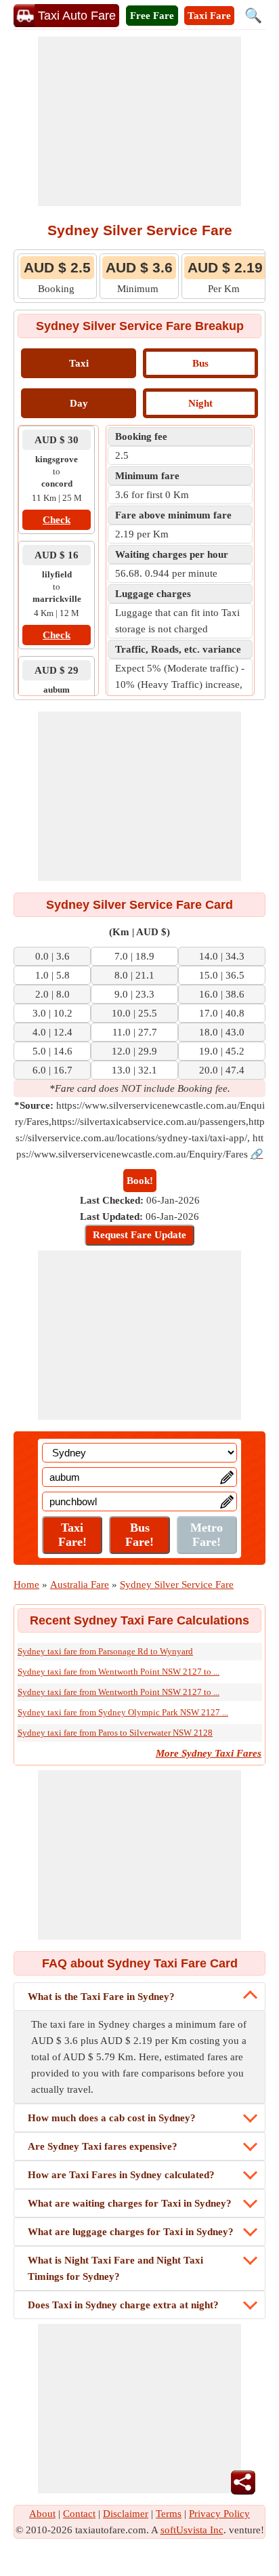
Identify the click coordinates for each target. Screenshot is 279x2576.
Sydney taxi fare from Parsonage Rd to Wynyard (105, 1651)
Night (200, 403)
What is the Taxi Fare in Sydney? (101, 1997)
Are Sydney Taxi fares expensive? (103, 2146)
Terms (169, 2514)
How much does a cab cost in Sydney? (112, 2118)
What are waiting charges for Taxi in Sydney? (130, 2203)
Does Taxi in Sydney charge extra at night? (123, 2305)
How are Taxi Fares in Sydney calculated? (121, 2175)
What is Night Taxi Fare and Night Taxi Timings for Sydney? (115, 2268)
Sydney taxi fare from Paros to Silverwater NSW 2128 (115, 1733)
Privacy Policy (219, 2514)
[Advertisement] (139, 121)
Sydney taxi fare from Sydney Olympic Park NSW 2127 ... (123, 1712)
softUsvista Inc (192, 2530)
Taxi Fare (209, 16)
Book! (140, 1181)
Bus (200, 363)
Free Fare (152, 16)
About (42, 2514)
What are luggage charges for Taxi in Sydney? (131, 2232)
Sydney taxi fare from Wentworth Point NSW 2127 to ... (119, 1672)
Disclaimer (126, 2514)
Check (57, 520)
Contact (79, 2514)
